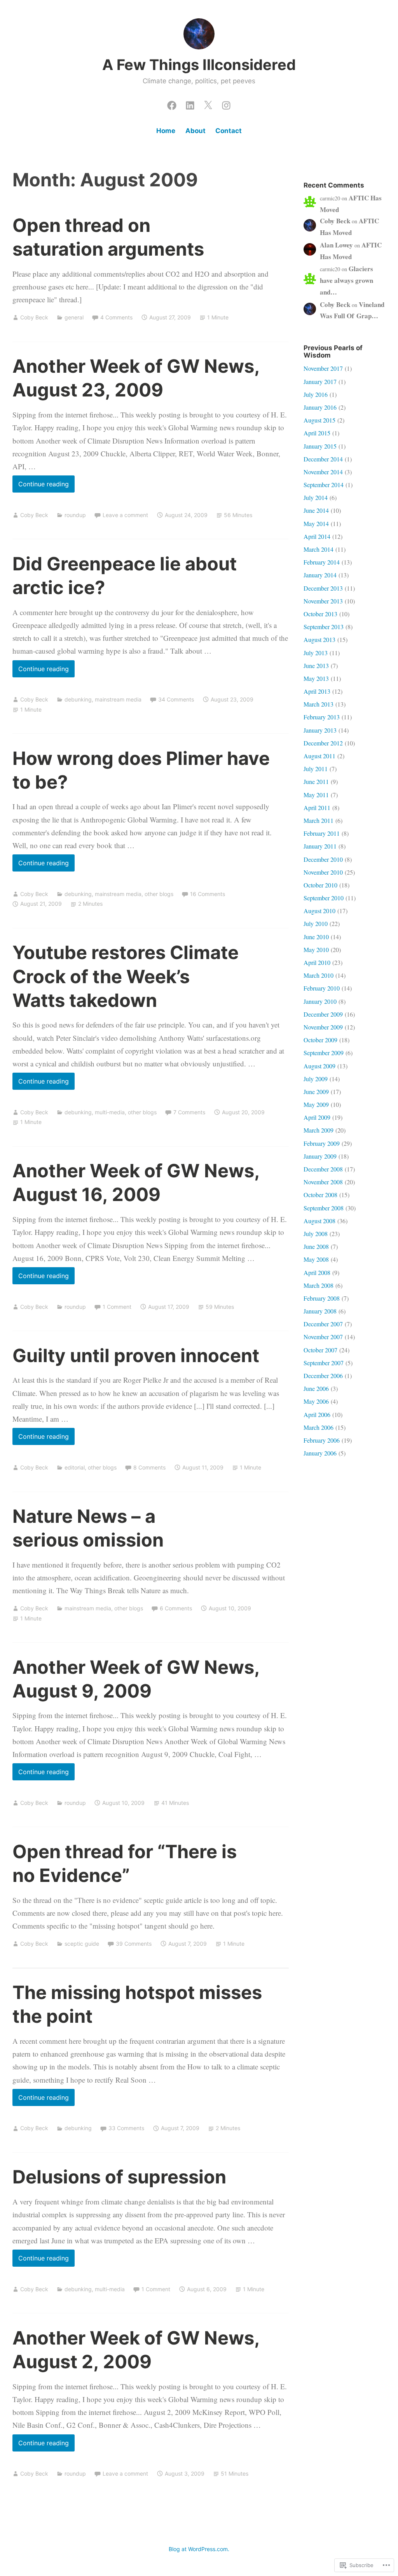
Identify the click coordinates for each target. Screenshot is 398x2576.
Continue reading (41, 486)
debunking (78, 699)
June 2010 (316, 937)
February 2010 (322, 988)
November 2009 (323, 1027)
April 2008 (317, 1272)
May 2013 (316, 678)
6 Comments (176, 1608)
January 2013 (320, 730)
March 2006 (319, 1427)
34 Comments (176, 699)
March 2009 (319, 1130)
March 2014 (319, 549)
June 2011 (316, 781)
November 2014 (323, 472)
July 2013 (316, 653)
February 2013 (322, 717)
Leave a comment (125, 515)
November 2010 (323, 872)
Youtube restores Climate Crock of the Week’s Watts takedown (126, 976)
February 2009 (322, 1143)
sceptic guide (82, 1944)
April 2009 (317, 1117)
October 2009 (320, 1040)
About (196, 131)
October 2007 (320, 1350)
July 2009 (316, 1079)
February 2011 (322, 833)
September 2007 (324, 1363)
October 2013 (320, 614)
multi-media (110, 1112)
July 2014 (316, 497)
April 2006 (317, 1414)
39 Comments (134, 1944)
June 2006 (316, 1388)
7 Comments (189, 1112)
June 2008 (316, 1246)
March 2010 (319, 975)
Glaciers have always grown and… (347, 280)
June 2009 (316, 1092)
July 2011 (316, 769)
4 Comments (116, 317)
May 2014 (316, 523)
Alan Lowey (336, 245)
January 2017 (320, 381)
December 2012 (323, 743)
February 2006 (322, 1440)
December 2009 (323, 1014)
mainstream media (118, 699)
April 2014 (317, 536)
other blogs (159, 894)
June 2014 (316, 510)
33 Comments (126, 2128)
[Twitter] (208, 103)
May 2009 (316, 1104)
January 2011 (320, 846)
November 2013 (323, 601)
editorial (75, 1467)
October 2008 (320, 1195)
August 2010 (319, 911)
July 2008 (316, 1234)
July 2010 (316, 923)
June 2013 (316, 665)
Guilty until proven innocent (136, 1355)
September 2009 (324, 1053)
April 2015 (317, 433)
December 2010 (323, 859)
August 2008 (319, 1221)
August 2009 (319, 1066)
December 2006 (323, 1376)
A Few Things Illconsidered (199, 65)
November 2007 (323, 1337)
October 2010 (320, 885)
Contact (229, 131)
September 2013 (324, 627)
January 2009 (320, 1156)
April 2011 (317, 808)
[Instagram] (226, 103)
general (74, 317)
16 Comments (208, 894)
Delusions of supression (119, 2177)
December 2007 (323, 1324)
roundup (75, 515)
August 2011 (319, 756)
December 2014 (323, 459)
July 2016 (316, 394)
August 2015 (319, 420)
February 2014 (322, 562)
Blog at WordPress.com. (199, 2549)
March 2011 (319, 820)
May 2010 (316, 950)
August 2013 (319, 639)
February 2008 (322, 1298)
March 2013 (319, 704)
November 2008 (323, 1182)
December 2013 (323, 588)
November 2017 (323, 368)
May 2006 (316, 1401)
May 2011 (316, 795)
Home (166, 131)
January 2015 (320, 446)
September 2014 (324, 485)
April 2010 (317, 962)
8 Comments (149, 1467)
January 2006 (320, 1453)
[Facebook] (172, 103)
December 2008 (323, 1169)
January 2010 (320, 1001)
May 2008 (316, 1259)
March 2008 (319, 1285)
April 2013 (317, 691)
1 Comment (117, 1307)
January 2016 (320, 407)
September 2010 (324, 898)
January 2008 (320, 1311)
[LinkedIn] (190, 103)
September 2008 (324, 1208)
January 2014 (320, 575)
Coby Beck (34, 317)
